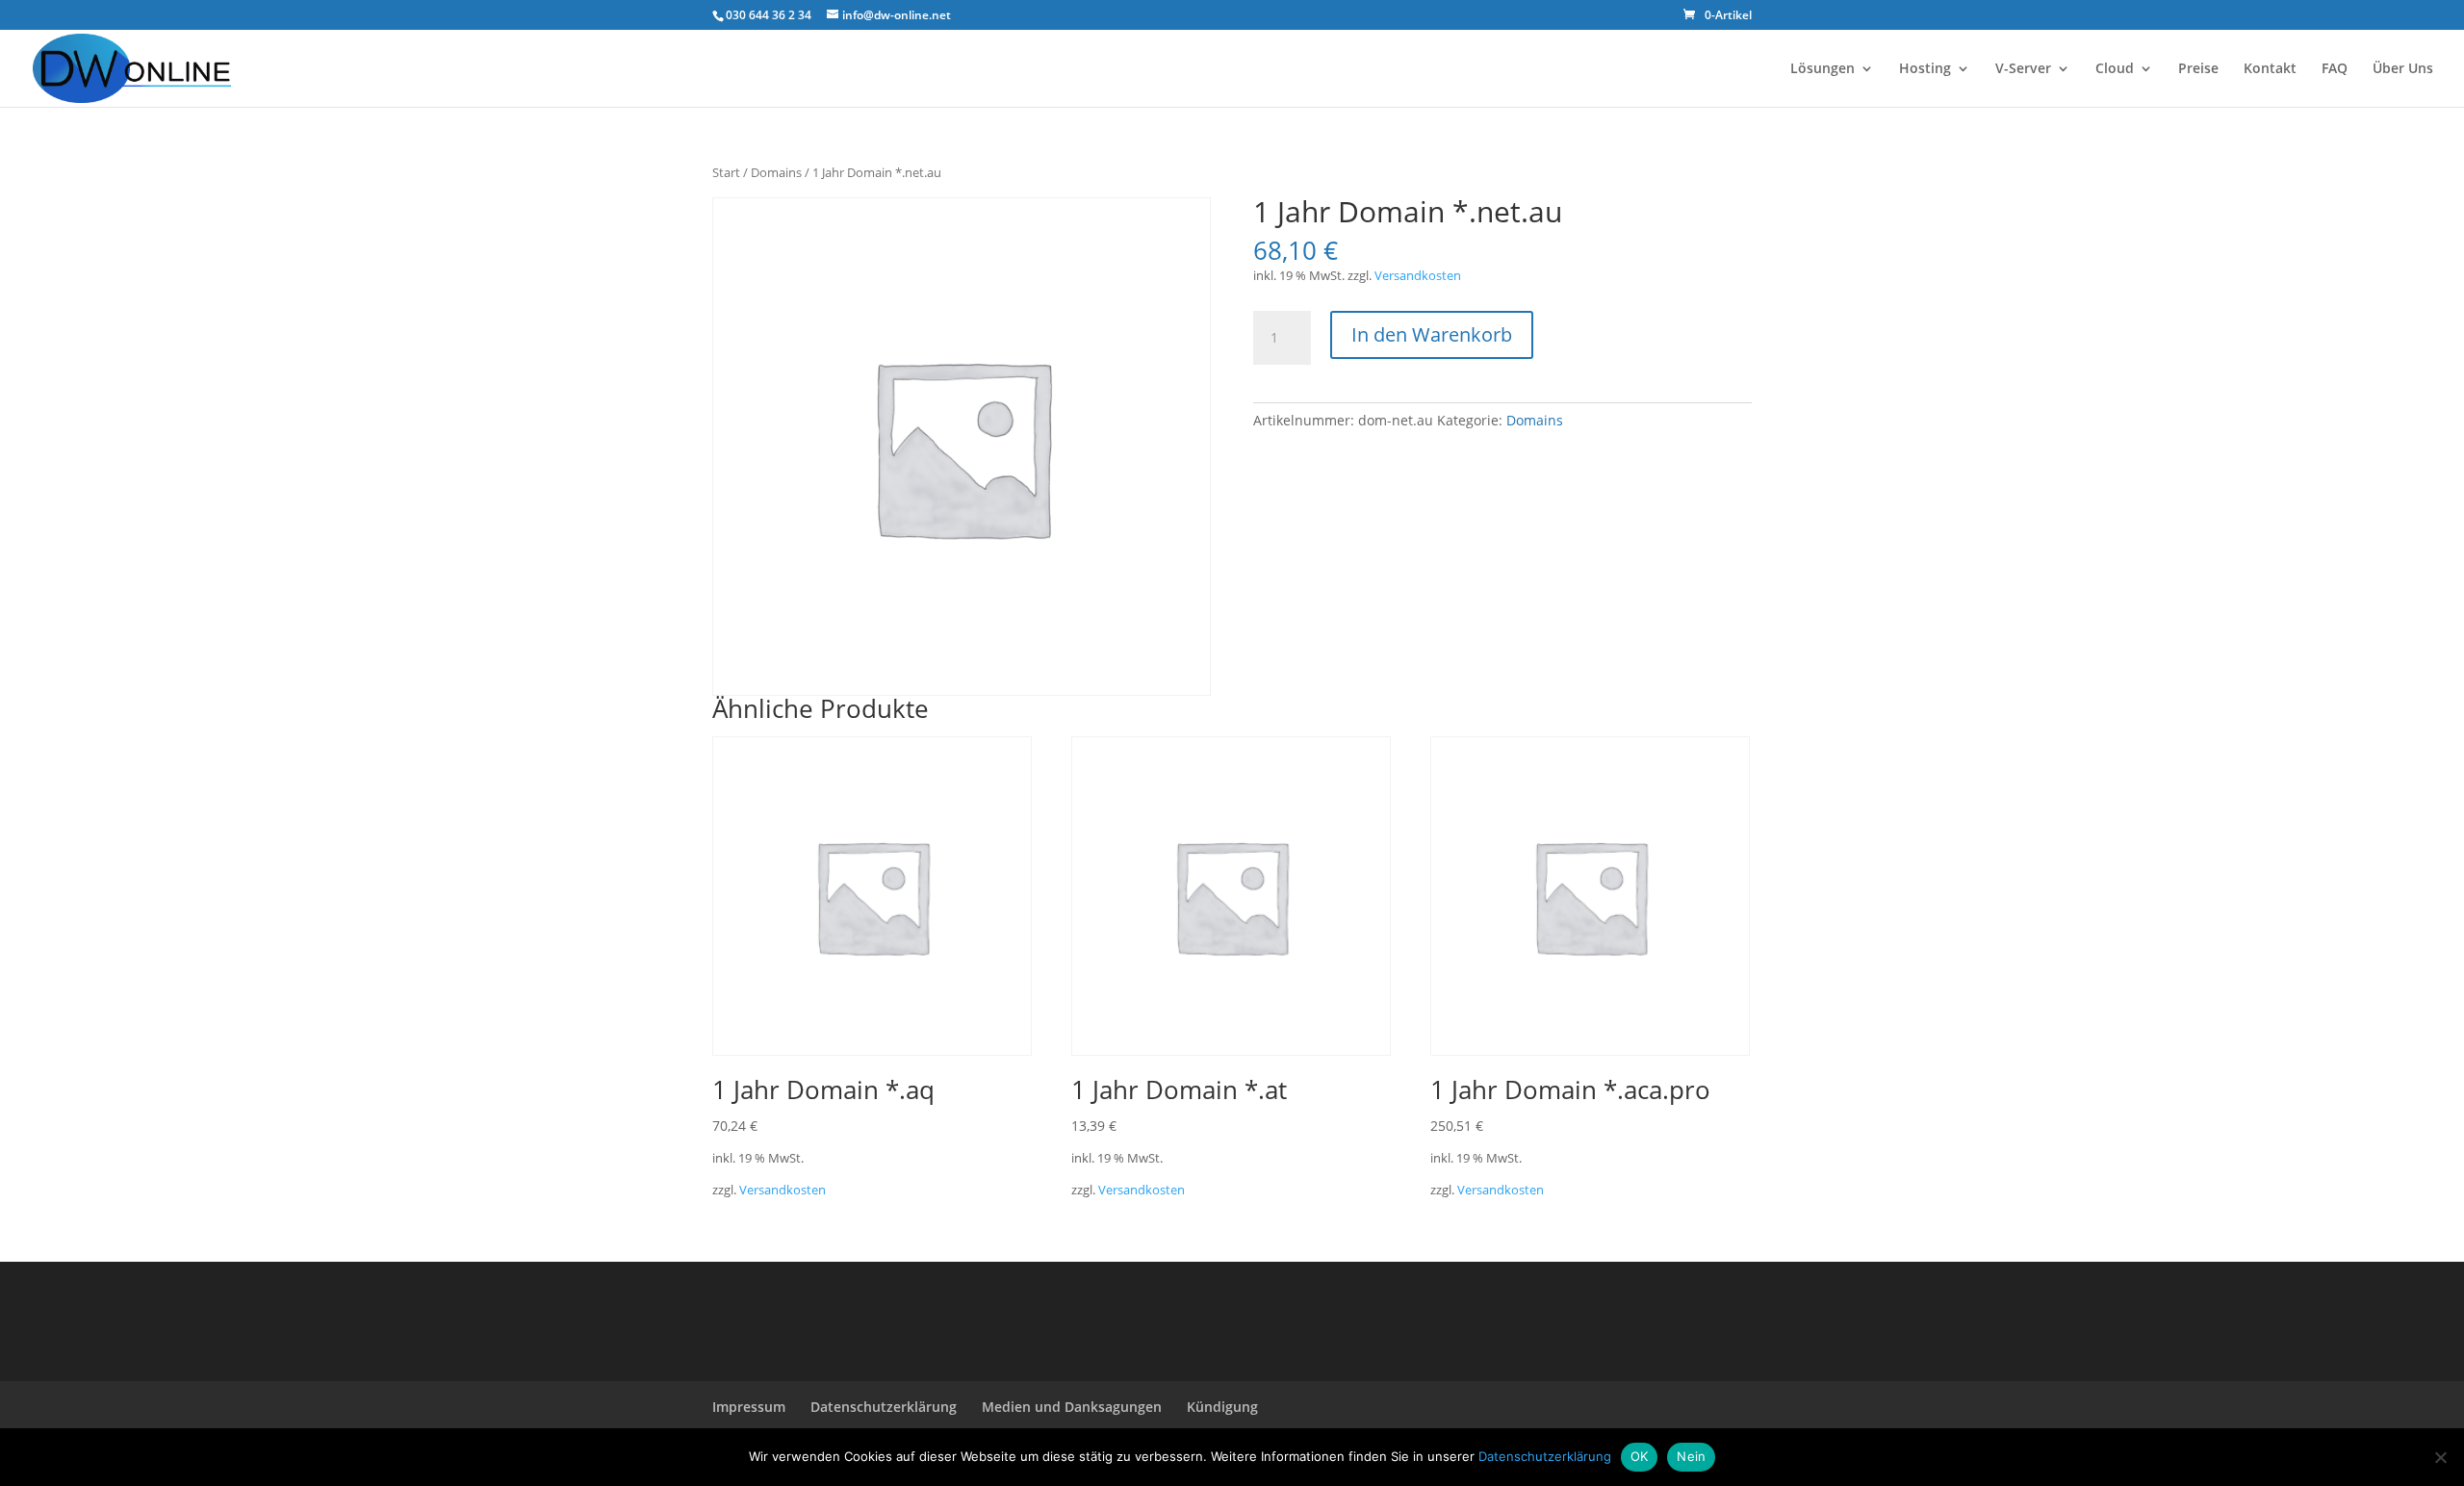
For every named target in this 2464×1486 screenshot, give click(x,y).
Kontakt (2270, 69)
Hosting (1925, 69)
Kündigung (1222, 1407)
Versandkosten (1418, 276)
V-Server (2023, 69)
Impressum (749, 1407)
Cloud (2115, 69)
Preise (2198, 69)
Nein (1691, 1456)
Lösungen (1822, 69)
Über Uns (2403, 69)
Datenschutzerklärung (884, 1407)
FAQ (2335, 69)
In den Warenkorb (1432, 334)
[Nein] (2440, 1457)
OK (1640, 1456)
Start (726, 172)
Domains (776, 172)
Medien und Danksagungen (1072, 1407)
